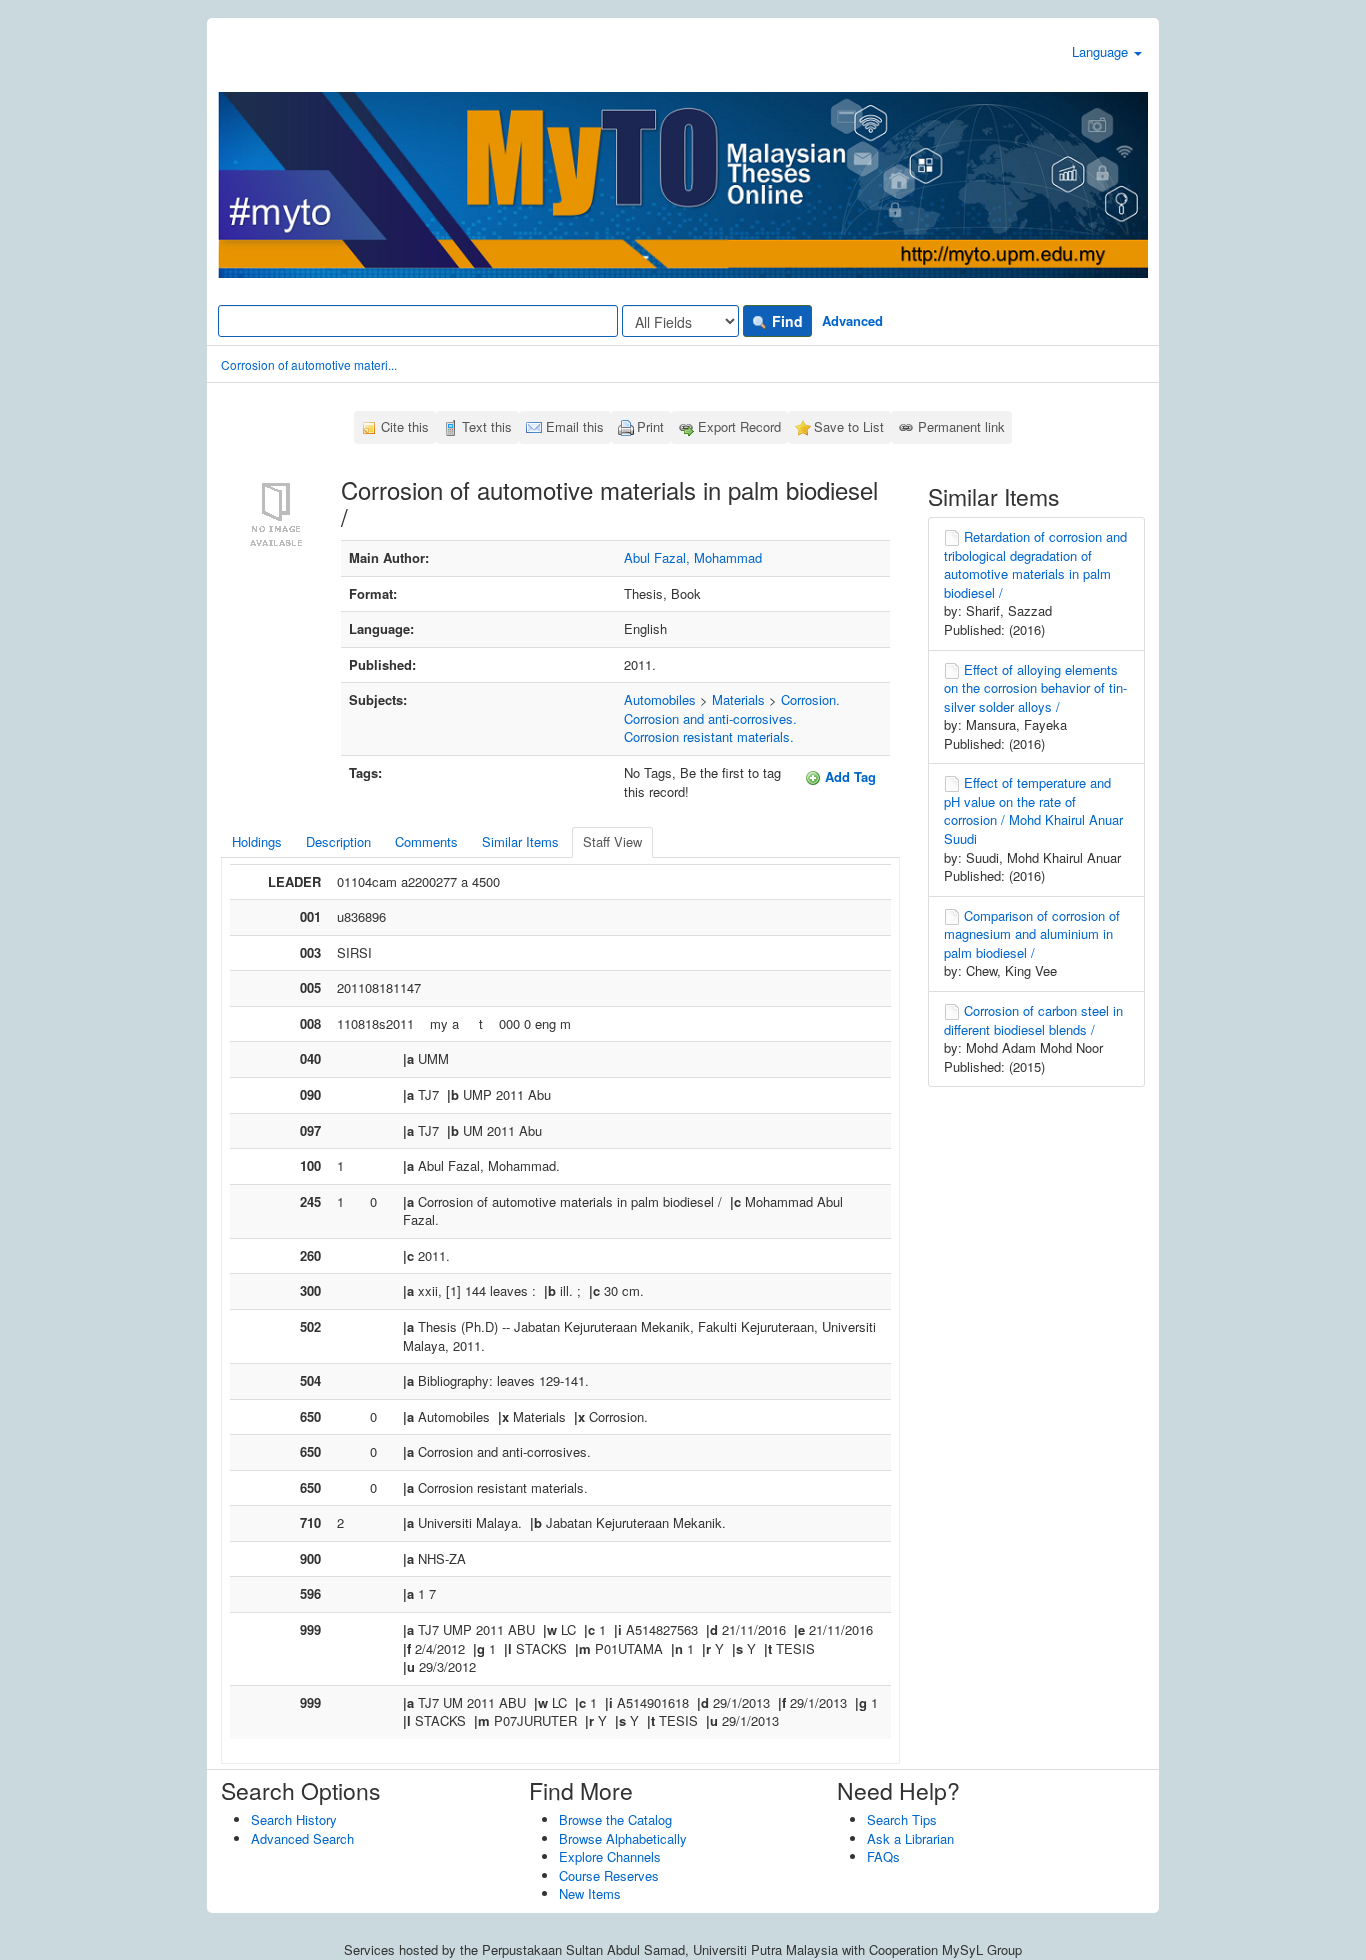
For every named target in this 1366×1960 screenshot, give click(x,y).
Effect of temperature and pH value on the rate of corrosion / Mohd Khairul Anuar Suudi (1033, 810)
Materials (738, 699)
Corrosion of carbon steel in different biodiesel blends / (1033, 1020)
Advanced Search (302, 1838)
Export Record (739, 426)
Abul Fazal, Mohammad (693, 557)
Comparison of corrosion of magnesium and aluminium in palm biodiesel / (1032, 934)
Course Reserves (609, 1875)
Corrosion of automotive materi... (309, 364)
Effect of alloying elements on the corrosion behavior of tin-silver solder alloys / (1035, 688)
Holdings (257, 841)
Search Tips (902, 1819)
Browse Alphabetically (623, 1838)
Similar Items (520, 841)
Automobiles (660, 699)
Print (650, 426)
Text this (487, 426)
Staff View (612, 841)
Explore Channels (610, 1856)
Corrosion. (810, 699)
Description (338, 841)
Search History (294, 1819)
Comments (426, 841)
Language (1102, 51)
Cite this (405, 426)
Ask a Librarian (910, 1838)
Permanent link (961, 426)
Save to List (849, 426)
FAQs (883, 1856)
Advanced (852, 320)
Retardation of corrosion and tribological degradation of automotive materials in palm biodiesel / (1035, 564)
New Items (590, 1893)
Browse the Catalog (615, 1819)
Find (785, 321)
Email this (575, 426)
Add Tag (848, 776)
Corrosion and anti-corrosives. (710, 718)
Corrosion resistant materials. (709, 736)
